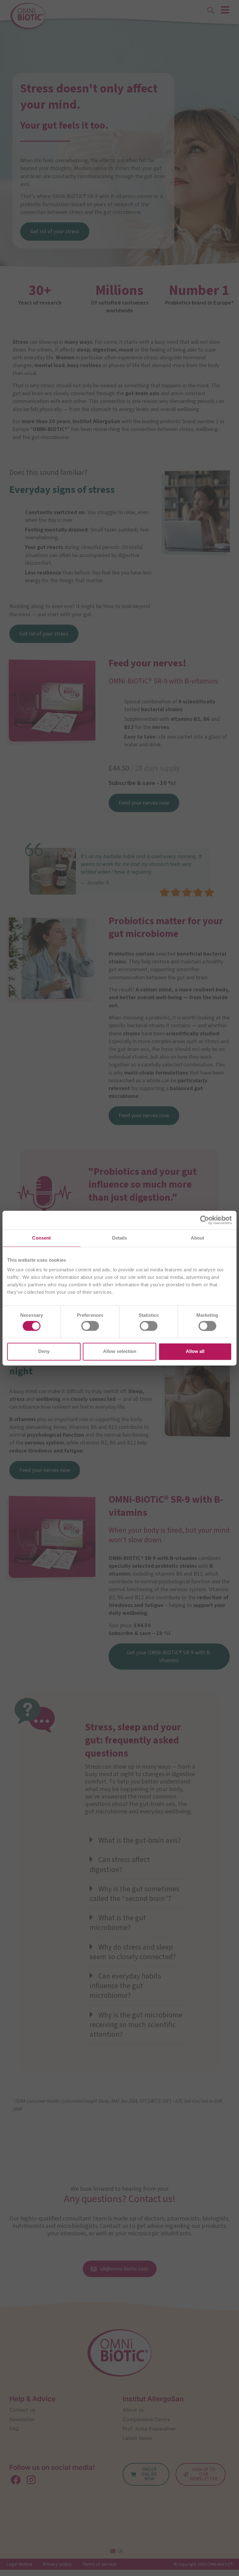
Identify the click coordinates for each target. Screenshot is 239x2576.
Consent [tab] (41, 1238)
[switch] (90, 1326)
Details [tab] (120, 1238)
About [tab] (198, 1238)
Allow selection (120, 1352)
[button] (136, 1841)
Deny (44, 1352)
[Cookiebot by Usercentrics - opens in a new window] (205, 1220)
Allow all (195, 1352)
